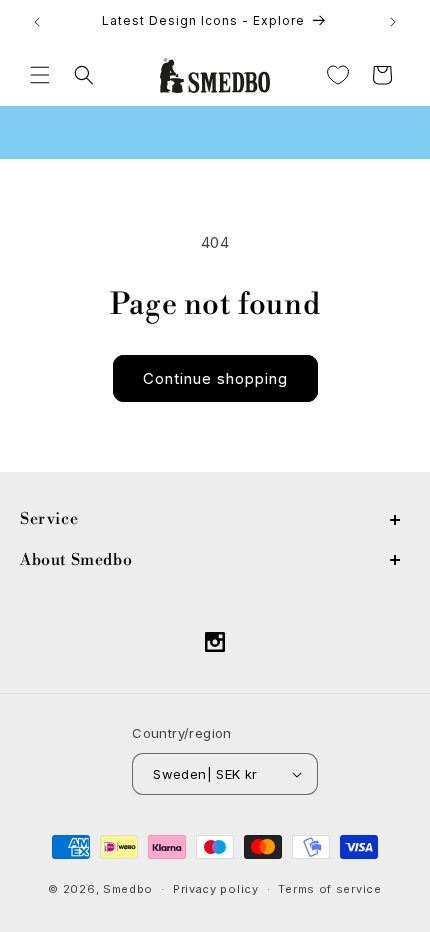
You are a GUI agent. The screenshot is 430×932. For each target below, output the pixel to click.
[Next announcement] (393, 22)
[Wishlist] (338, 75)
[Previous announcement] (37, 22)
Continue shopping (215, 378)
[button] (40, 75)
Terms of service (329, 889)
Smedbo (128, 889)
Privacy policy (216, 889)
